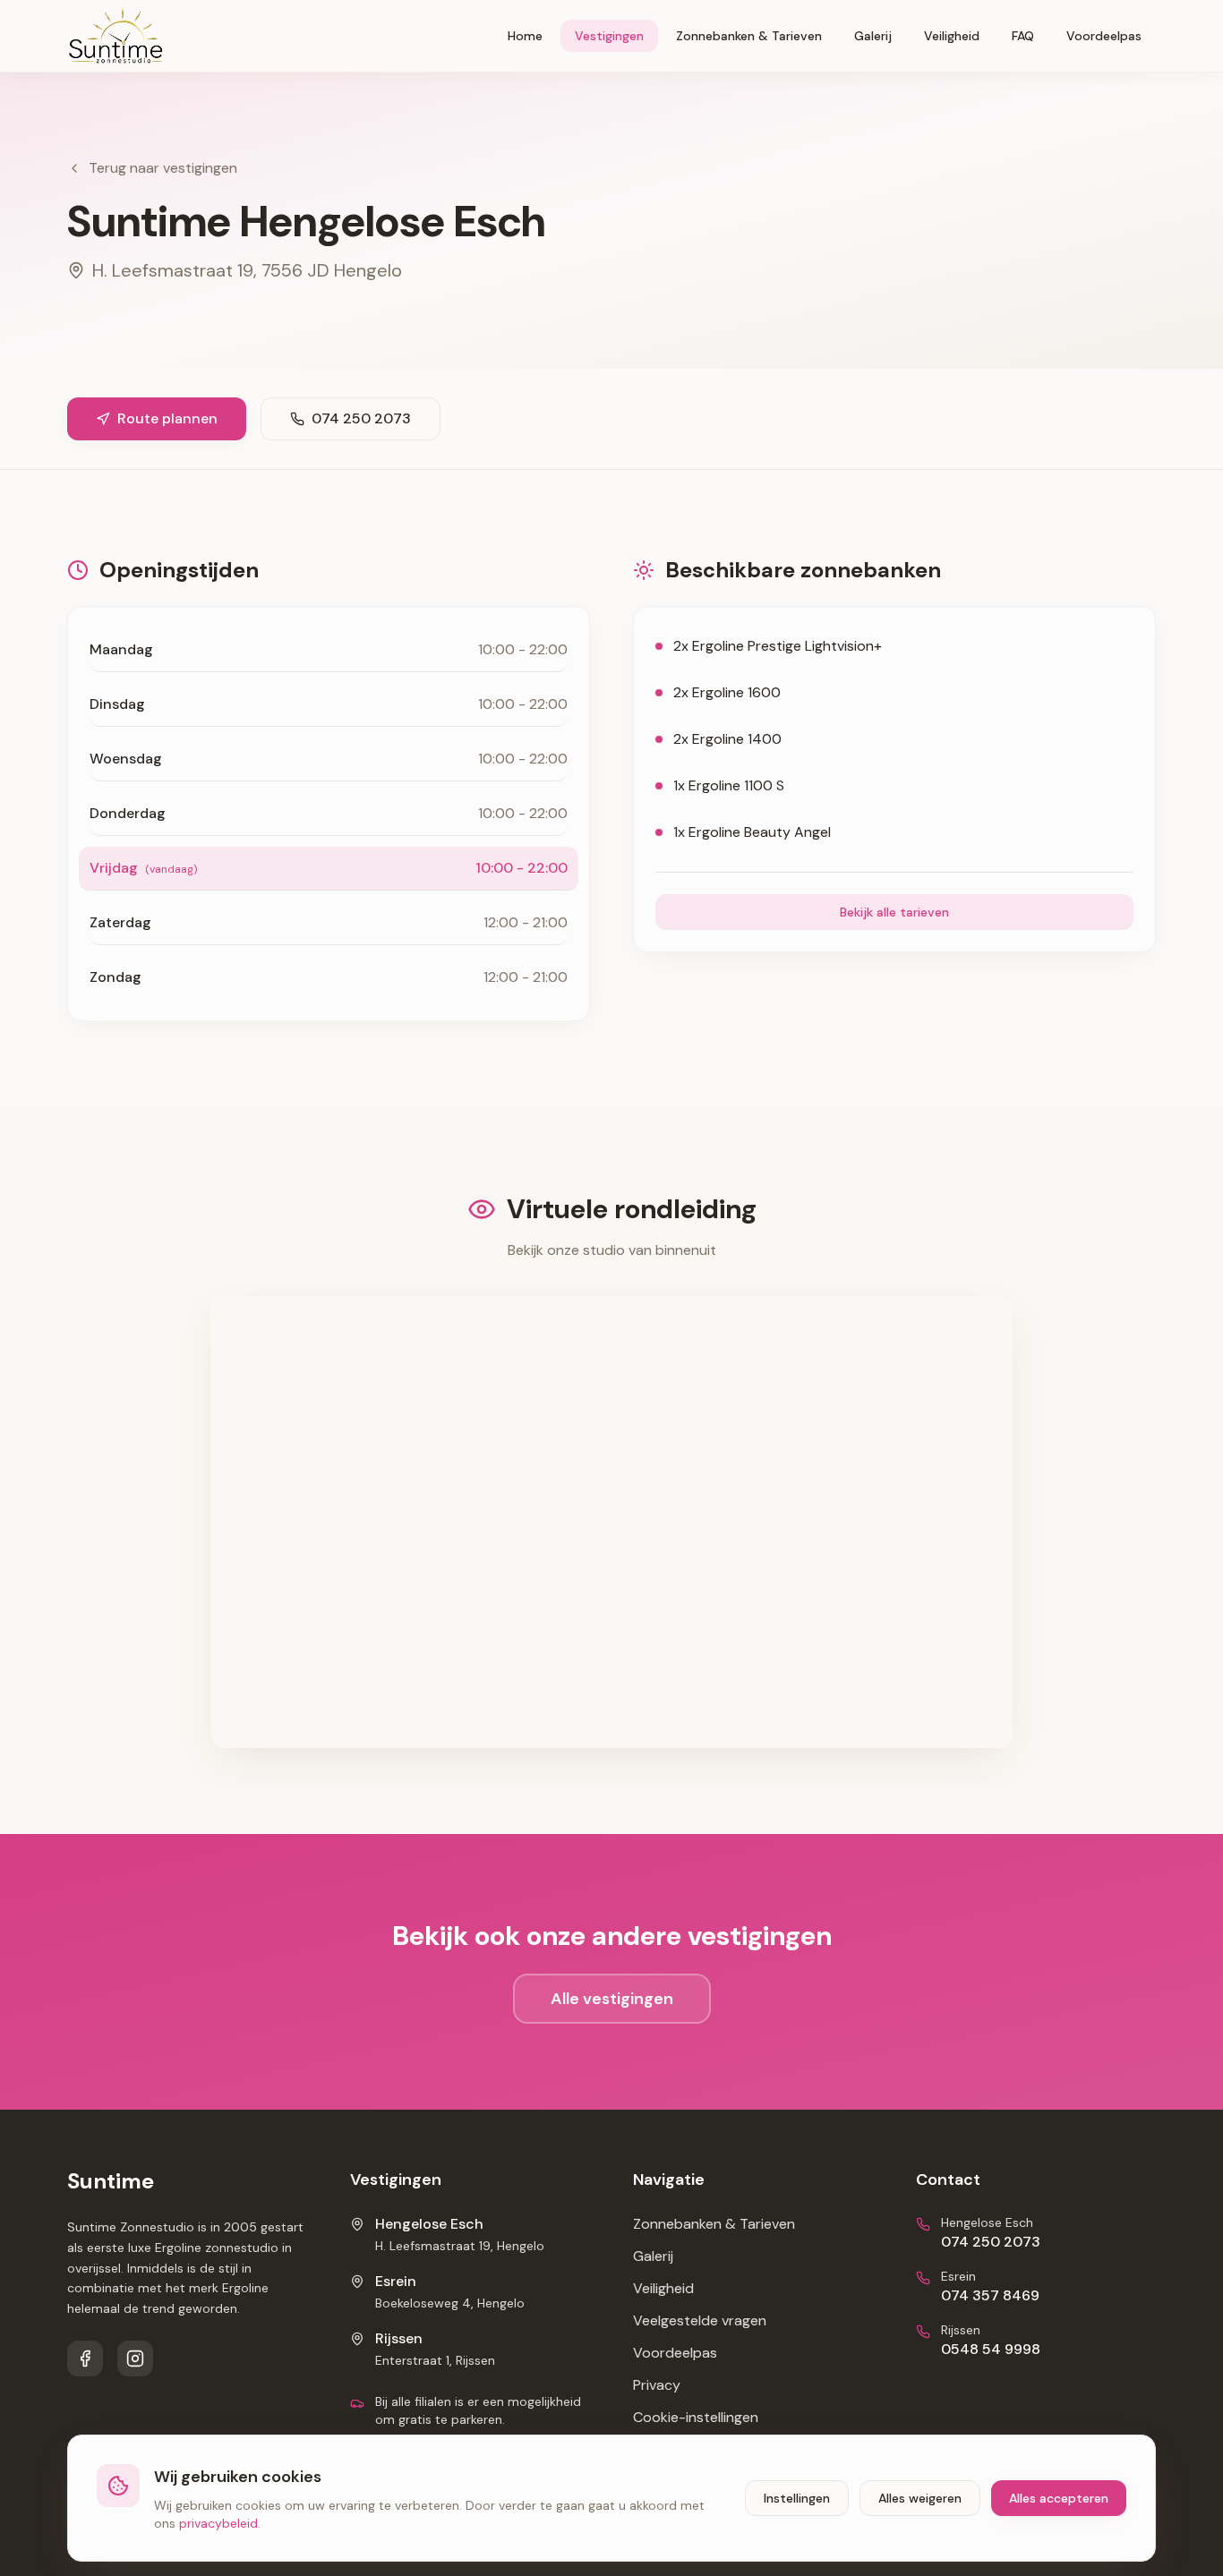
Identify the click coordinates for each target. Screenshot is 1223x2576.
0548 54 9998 (991, 2349)
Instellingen (797, 2498)
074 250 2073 (361, 418)
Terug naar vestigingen (163, 168)
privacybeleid (218, 2523)
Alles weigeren (920, 2498)
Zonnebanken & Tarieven (749, 36)
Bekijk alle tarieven (894, 912)
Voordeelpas (1104, 36)
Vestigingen (609, 36)
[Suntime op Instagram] (135, 2358)
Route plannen (167, 418)
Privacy (657, 2385)
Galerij (873, 36)
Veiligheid (952, 36)
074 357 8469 (990, 2295)
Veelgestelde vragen (700, 2320)
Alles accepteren (1059, 2498)
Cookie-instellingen (696, 2417)
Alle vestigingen (612, 1999)
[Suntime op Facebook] (85, 2358)
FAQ (1023, 36)
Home (525, 36)
